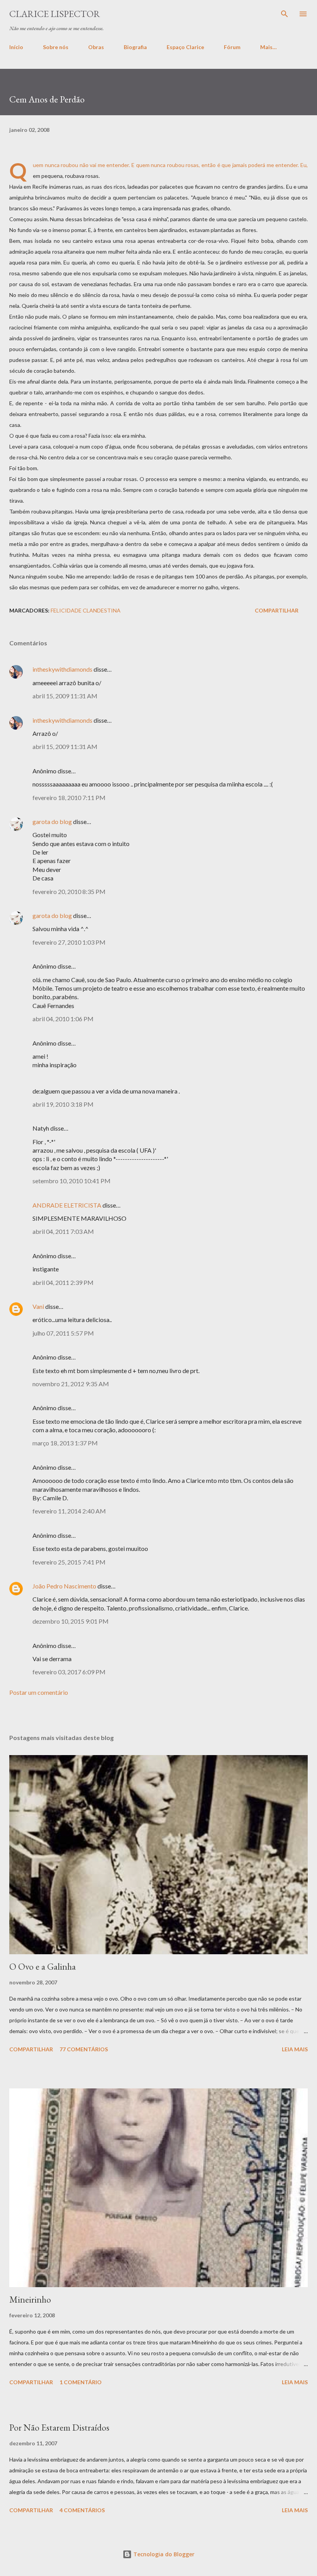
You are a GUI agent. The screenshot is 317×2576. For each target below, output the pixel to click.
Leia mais (295, 2049)
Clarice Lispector (55, 14)
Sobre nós (56, 47)
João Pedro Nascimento (64, 1586)
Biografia (135, 47)
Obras (96, 47)
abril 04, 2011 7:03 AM (63, 1231)
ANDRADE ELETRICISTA (67, 1205)
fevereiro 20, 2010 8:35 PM (69, 891)
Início (16, 47)
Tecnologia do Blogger (163, 2554)
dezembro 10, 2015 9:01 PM (71, 1621)
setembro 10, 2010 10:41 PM (72, 1181)
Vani (38, 1306)
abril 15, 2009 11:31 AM (65, 696)
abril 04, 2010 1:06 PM (63, 1019)
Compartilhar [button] (277, 610)
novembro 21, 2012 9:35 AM (71, 1384)
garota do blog (52, 821)
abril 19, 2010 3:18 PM (63, 1104)
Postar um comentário (39, 1692)
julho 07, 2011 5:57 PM (63, 1333)
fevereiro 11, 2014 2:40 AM (69, 1511)
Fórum (232, 47)
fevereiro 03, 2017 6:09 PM (69, 1672)
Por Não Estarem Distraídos (59, 2427)
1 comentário (81, 2382)
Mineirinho (30, 2299)
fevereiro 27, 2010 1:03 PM (69, 942)
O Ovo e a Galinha (43, 1966)
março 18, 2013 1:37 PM (65, 1443)
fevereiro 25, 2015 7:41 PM (69, 1562)
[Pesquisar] (285, 14)
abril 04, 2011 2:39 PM (63, 1282)
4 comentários (82, 2510)
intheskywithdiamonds (62, 669)
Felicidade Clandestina (86, 610)
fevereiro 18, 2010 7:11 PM (69, 798)
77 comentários (84, 2049)
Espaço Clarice (185, 47)
